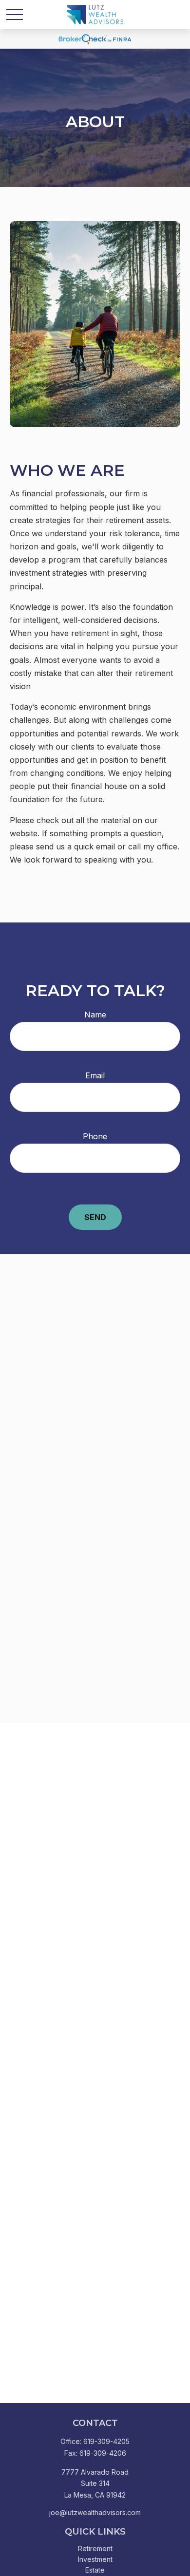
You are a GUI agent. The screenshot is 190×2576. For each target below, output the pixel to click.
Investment (95, 2559)
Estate (95, 2570)
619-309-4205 (106, 2441)
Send (95, 1217)
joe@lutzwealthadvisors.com (95, 2512)
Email (95, 1075)
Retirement (95, 2548)
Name (95, 1015)
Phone (95, 1136)
